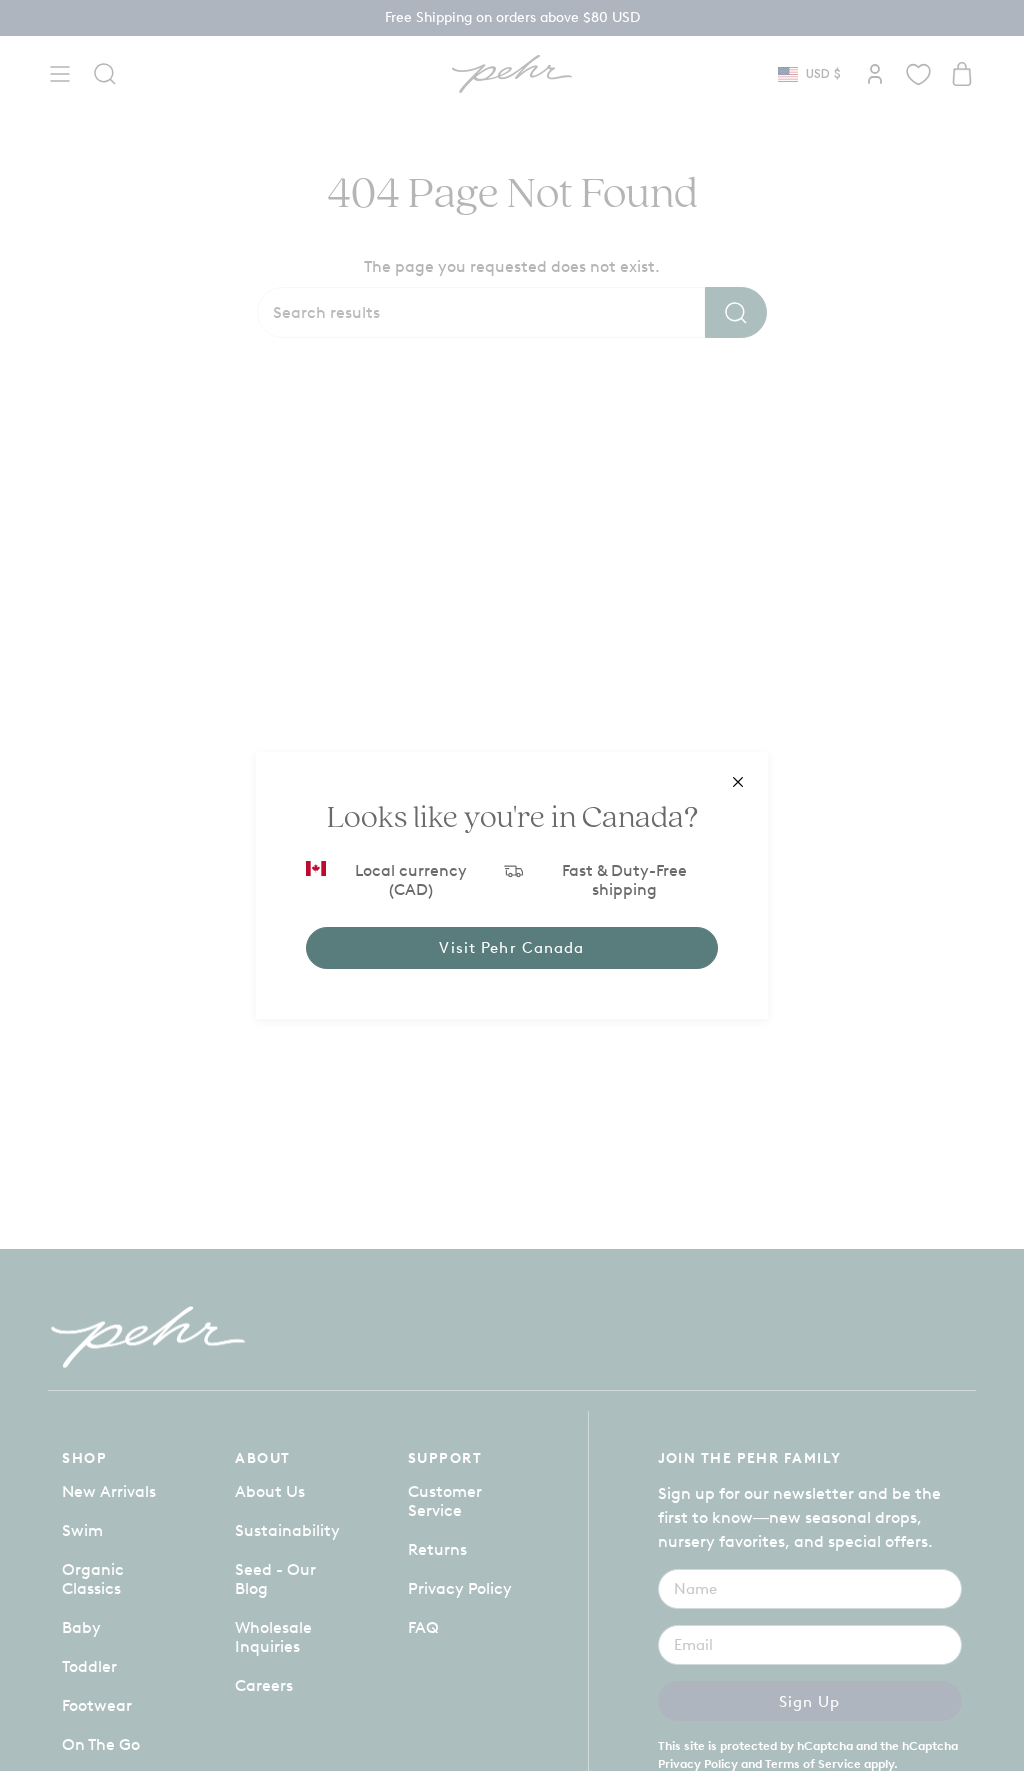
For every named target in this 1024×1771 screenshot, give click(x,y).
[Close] (738, 782)
